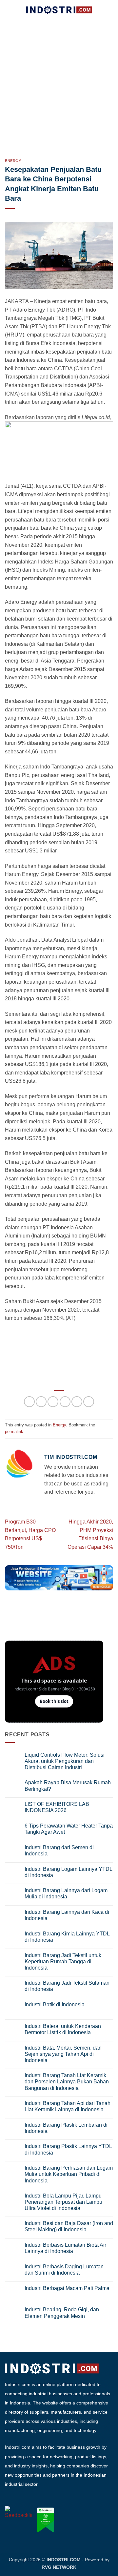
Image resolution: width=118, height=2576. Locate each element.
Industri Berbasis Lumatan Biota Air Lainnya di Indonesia (65, 2248)
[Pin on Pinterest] (77, 1402)
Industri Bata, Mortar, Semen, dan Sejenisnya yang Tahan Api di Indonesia (63, 2054)
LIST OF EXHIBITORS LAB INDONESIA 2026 (57, 1807)
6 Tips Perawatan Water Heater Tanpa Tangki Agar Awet (69, 1829)
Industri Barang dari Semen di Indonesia (59, 1850)
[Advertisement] (59, 82)
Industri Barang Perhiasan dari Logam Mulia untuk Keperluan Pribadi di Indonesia (69, 2174)
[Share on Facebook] (41, 1402)
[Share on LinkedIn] (89, 1402)
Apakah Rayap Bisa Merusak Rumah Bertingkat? (68, 1786)
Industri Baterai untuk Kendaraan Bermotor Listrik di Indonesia (63, 2029)
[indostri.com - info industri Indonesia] (59, 10)
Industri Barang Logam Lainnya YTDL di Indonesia (68, 1872)
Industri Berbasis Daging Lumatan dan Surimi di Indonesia (64, 2270)
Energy (13, 161)
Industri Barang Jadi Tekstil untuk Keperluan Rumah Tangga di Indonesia (63, 1962)
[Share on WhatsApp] (29, 1402)
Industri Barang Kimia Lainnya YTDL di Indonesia (67, 1937)
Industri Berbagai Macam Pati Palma (67, 2288)
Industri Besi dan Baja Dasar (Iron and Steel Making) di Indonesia (69, 2226)
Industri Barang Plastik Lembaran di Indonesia (66, 2128)
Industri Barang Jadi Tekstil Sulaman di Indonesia (67, 1986)
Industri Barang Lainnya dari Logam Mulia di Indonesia (66, 1893)
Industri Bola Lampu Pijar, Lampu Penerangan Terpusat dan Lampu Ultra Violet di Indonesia (63, 2202)
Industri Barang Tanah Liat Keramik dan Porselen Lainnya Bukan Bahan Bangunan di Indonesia (67, 2082)
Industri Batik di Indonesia (55, 2004)
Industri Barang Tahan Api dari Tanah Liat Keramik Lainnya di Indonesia (68, 2106)
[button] (9, 10)
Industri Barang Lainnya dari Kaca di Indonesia (67, 1915)
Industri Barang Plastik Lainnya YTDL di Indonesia (68, 2149)
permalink (14, 1431)
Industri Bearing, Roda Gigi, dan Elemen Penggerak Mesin (62, 2313)
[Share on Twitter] (53, 1402)
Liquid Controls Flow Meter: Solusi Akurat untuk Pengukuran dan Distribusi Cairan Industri (65, 1761)
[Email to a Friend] (65, 1402)
